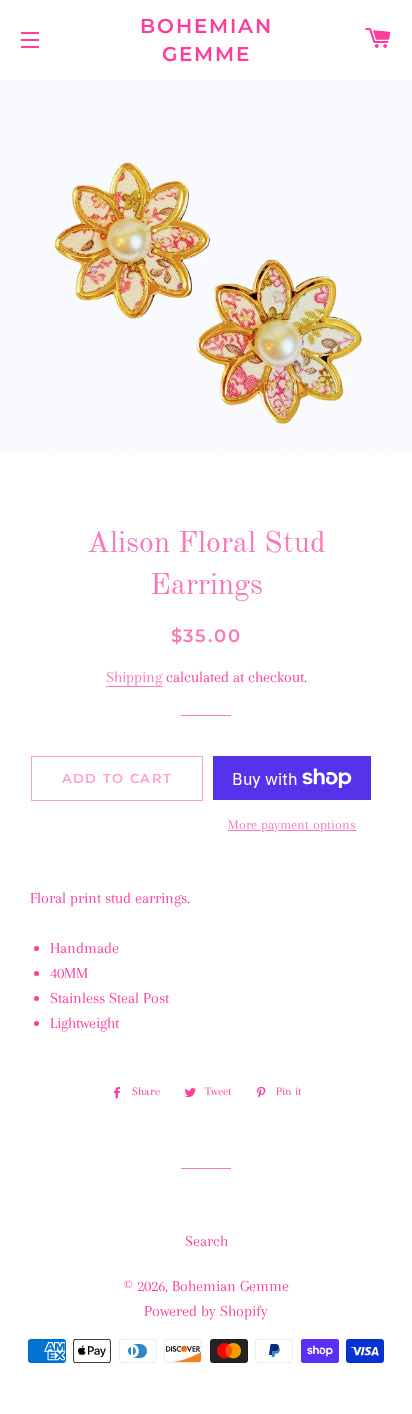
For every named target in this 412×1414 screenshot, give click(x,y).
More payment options (292, 824)
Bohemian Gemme (206, 40)
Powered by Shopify (206, 1311)
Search (206, 1241)
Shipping (134, 677)
